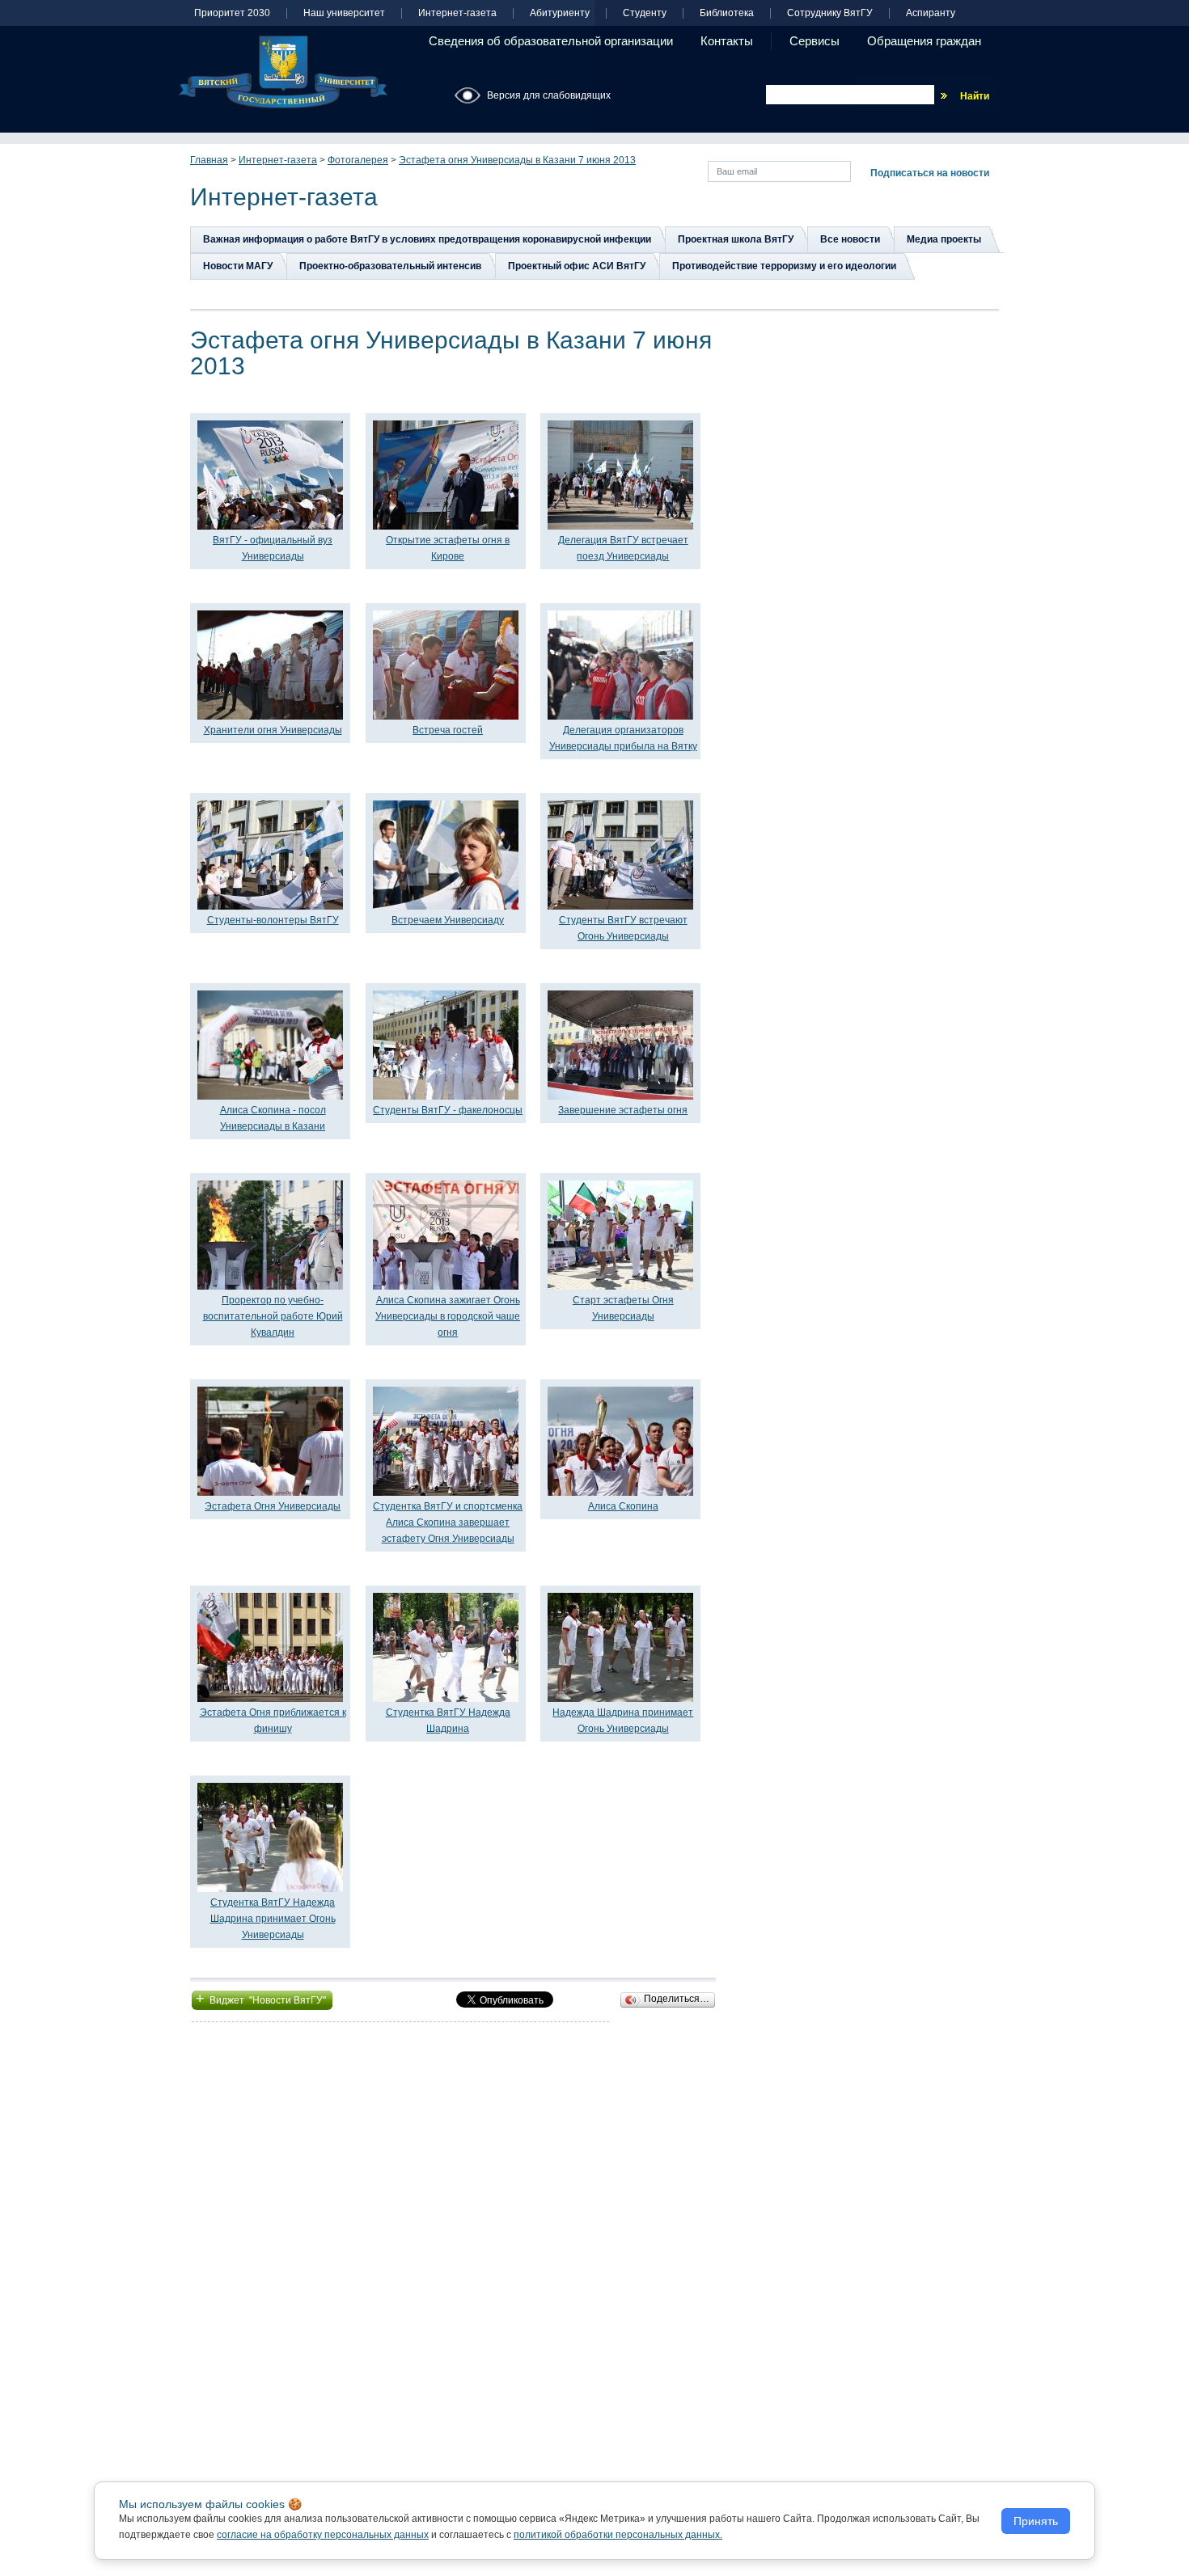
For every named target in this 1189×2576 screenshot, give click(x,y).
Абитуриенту (560, 13)
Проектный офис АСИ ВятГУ (577, 266)
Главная (209, 160)
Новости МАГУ (238, 266)
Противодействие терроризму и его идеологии (784, 266)
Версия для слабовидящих (549, 95)
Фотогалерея (358, 160)
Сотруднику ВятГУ (830, 13)
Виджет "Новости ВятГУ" (262, 1999)
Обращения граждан (924, 41)
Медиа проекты (944, 239)
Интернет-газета (457, 13)
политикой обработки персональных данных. (618, 2535)
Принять (1036, 2521)
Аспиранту (931, 13)
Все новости (850, 239)
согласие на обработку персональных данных (323, 2535)
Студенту (645, 13)
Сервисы (815, 41)
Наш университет (344, 13)
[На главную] (283, 72)
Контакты (727, 41)
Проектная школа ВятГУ (736, 239)
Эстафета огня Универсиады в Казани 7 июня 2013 (517, 160)
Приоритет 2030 (232, 13)
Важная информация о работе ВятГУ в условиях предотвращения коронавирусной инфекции (427, 239)
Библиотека (727, 13)
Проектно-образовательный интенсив (390, 266)
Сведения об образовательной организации (551, 41)
